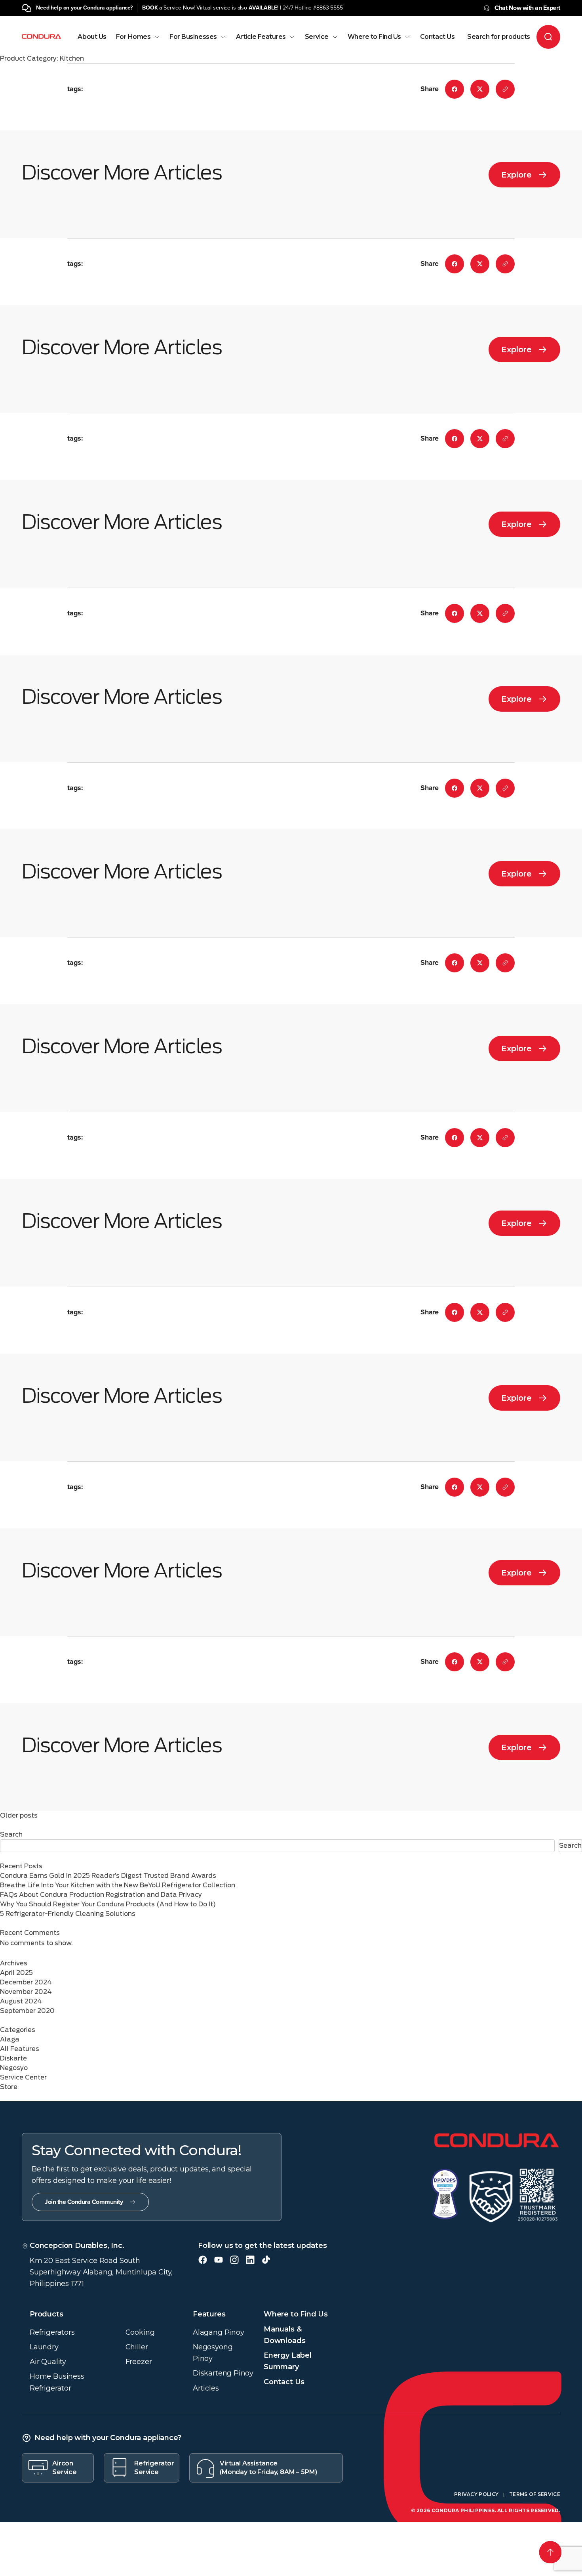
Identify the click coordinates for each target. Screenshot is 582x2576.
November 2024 (26, 1992)
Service (317, 37)
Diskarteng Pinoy (223, 2373)
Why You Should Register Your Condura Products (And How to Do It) (108, 1904)
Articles (206, 2388)
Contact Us (437, 37)
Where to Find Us (374, 37)
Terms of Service (535, 2494)
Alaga (10, 2039)
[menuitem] (92, 44)
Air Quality (48, 2362)
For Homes (133, 37)
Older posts (19, 1815)
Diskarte (13, 2058)
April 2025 (16, 1973)
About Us (92, 37)
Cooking (140, 2332)
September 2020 (27, 2011)
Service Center (23, 2077)
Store (9, 2087)
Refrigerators (52, 2332)
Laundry (44, 2347)
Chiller (137, 2347)
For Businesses (193, 37)
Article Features (261, 37)
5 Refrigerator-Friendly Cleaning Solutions (68, 1914)
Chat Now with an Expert (527, 8)
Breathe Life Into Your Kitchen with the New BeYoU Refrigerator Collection (118, 1885)
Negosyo (14, 2068)
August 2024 (21, 2001)
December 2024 (26, 1982)
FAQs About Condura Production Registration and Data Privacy (101, 1895)
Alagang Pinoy (219, 2332)
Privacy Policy (476, 2494)
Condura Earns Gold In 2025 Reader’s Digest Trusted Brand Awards (108, 1876)
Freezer (139, 2362)
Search (11, 1834)
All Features (20, 2049)
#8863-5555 (328, 8)
